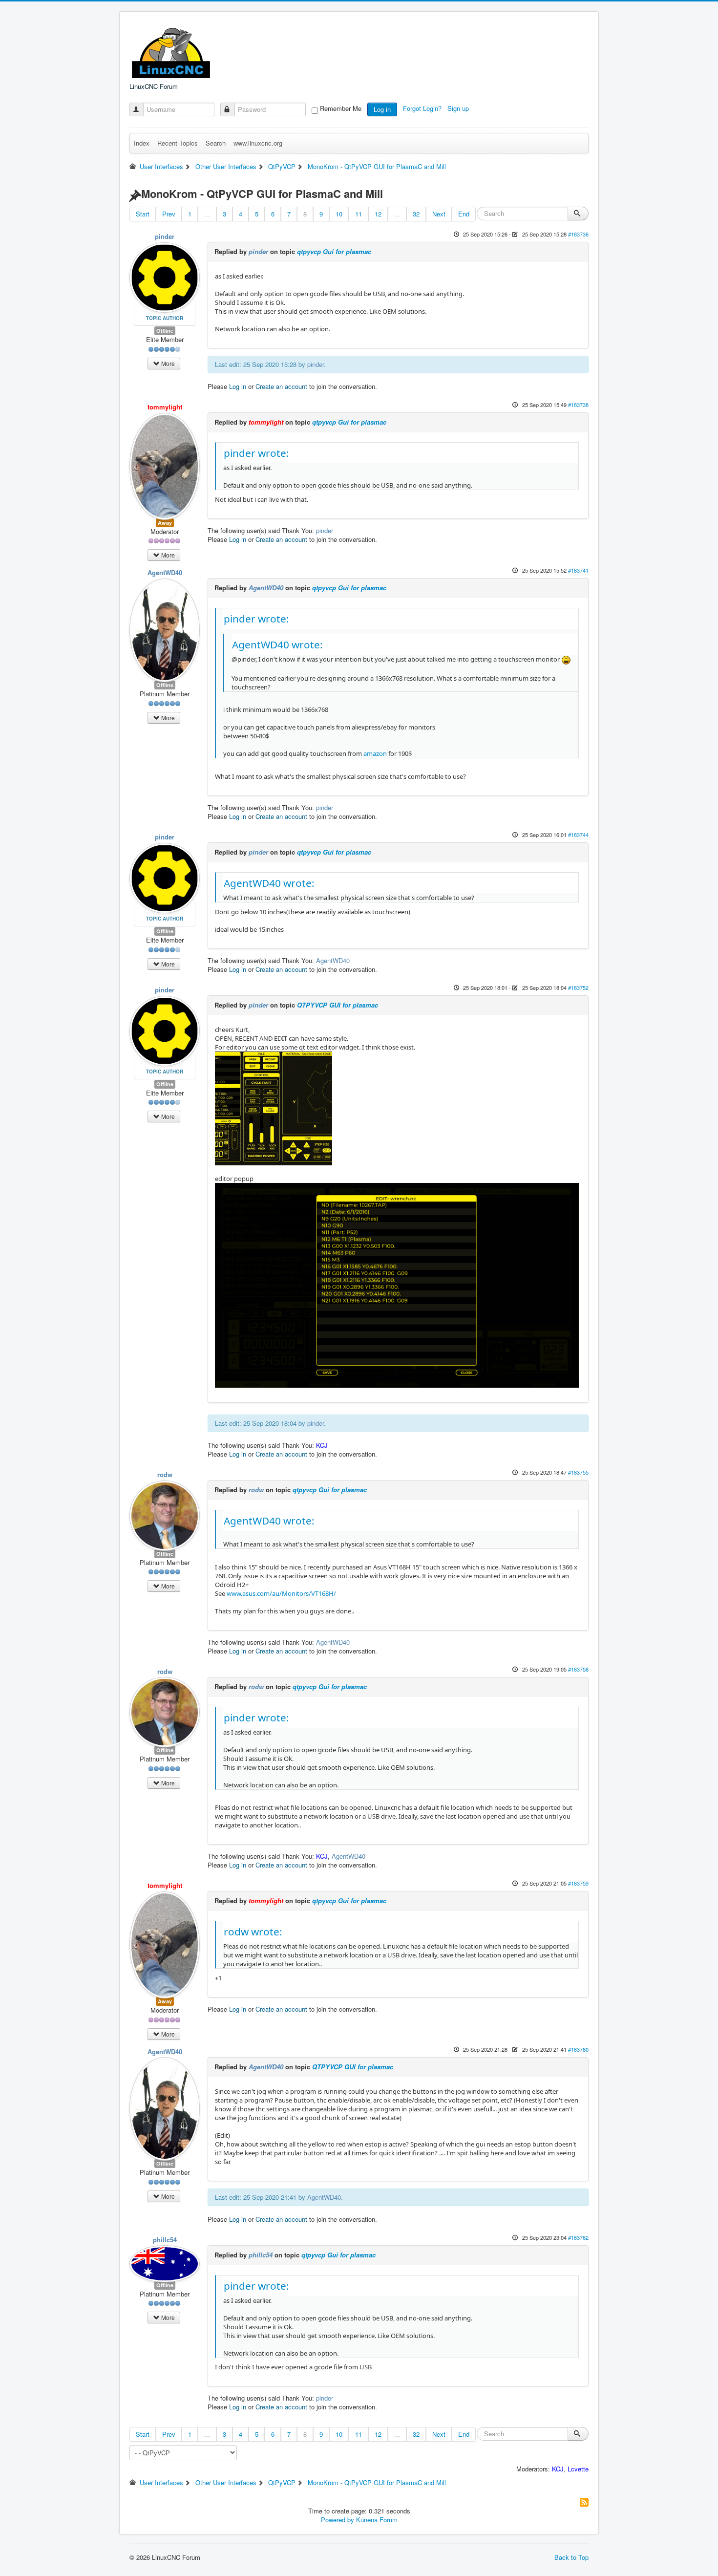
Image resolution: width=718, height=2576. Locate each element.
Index (142, 143)
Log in (382, 109)
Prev (169, 214)
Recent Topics (178, 143)
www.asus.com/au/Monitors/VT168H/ (281, 1593)
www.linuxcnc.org (258, 143)
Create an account (281, 386)
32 (416, 214)
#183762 (578, 2237)
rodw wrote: (253, 1932)
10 (339, 214)
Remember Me (341, 108)
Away (165, 523)
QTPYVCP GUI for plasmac (338, 1005)
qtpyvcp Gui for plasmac (334, 251)
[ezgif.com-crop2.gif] (274, 1108)
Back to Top (571, 2557)
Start (143, 214)
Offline (165, 331)
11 (359, 214)
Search (216, 143)
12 (378, 214)
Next (439, 214)
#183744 (578, 835)
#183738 (578, 405)
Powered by (338, 2520)
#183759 (578, 1883)
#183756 (578, 1669)
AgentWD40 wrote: (277, 644)
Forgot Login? (423, 108)
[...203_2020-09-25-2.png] (397, 1285)
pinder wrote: (256, 453)
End (464, 214)
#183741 (578, 570)
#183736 (578, 234)
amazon (374, 753)
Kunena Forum (377, 2520)
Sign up (459, 108)
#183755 (578, 1472)
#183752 (578, 987)
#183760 (578, 2049)
